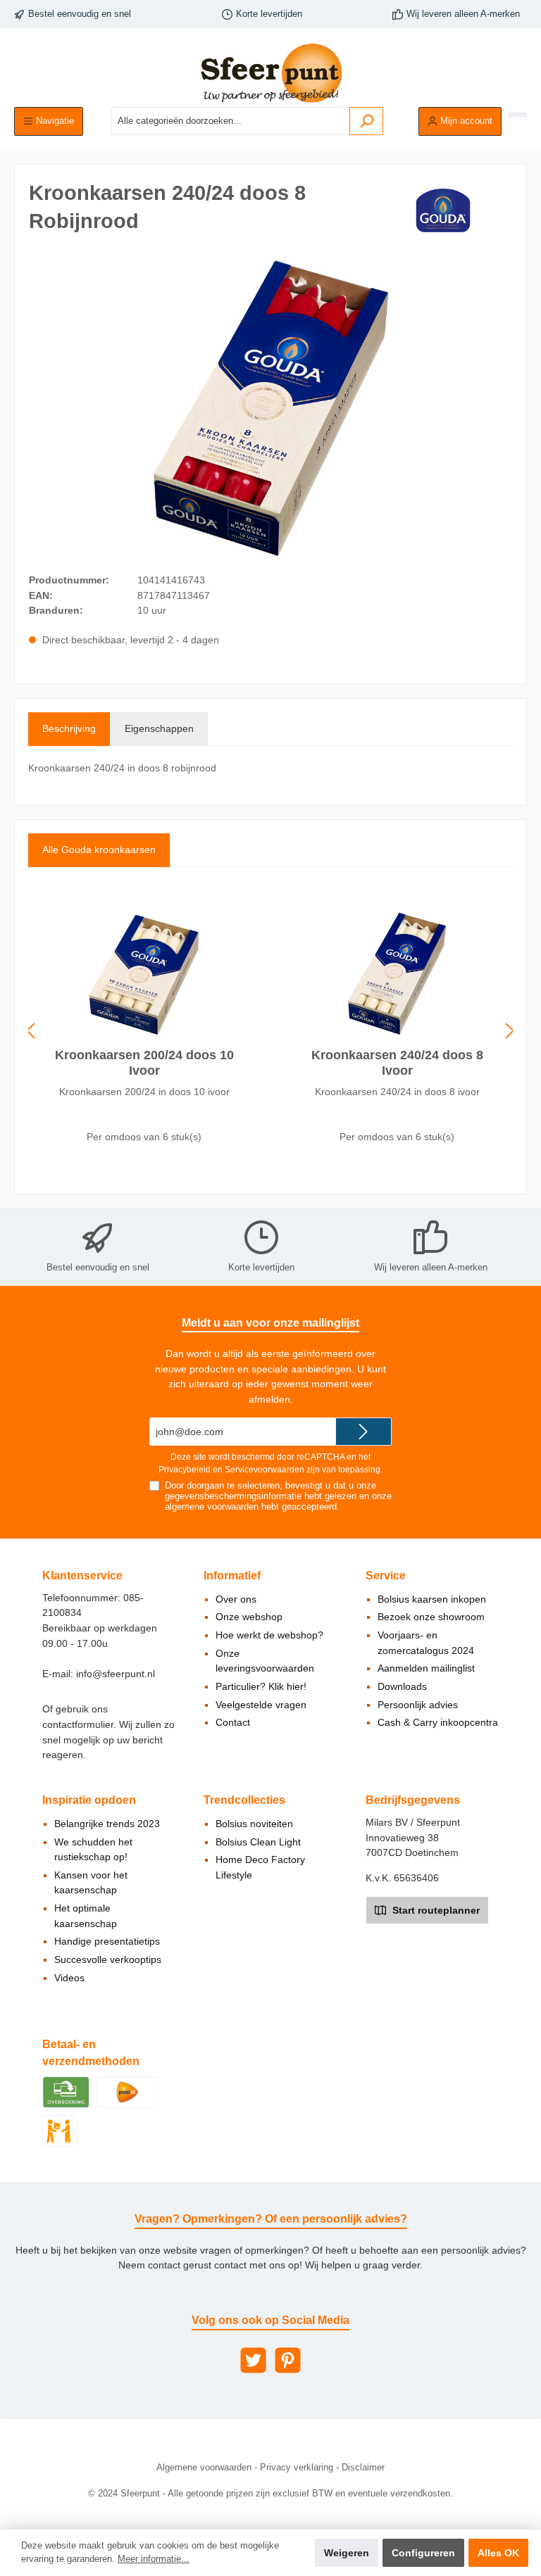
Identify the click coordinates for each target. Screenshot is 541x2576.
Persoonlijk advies (418, 1705)
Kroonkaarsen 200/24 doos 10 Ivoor (144, 1063)
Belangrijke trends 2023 (107, 1824)
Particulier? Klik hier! (261, 1686)
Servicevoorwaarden (265, 1470)
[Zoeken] (366, 121)
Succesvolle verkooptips (108, 1959)
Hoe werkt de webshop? (269, 1635)
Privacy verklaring (297, 2468)
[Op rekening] (66, 2092)
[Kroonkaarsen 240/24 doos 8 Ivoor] (397, 973)
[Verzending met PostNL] (128, 2092)
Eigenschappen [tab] (159, 728)
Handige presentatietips (107, 1941)
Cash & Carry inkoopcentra (438, 1722)
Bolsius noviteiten (254, 1824)
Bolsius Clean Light (258, 1842)
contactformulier (78, 1724)
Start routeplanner (435, 1910)
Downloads (402, 1686)
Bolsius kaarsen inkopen (432, 1599)
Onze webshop (249, 1617)
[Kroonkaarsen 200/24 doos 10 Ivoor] (144, 973)
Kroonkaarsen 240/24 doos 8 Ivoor (397, 1063)
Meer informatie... (154, 2559)
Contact (233, 1722)
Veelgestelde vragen (261, 1705)
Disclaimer (363, 2468)
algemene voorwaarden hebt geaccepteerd (251, 1507)
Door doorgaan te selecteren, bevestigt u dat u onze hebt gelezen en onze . (278, 1496)
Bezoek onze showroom (431, 1617)
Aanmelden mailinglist (426, 1668)
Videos (69, 1978)
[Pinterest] (288, 2360)
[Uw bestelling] (518, 115)
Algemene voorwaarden (204, 2468)
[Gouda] (442, 210)
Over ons (236, 1599)
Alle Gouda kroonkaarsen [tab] (99, 850)
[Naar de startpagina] (270, 73)
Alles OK (498, 2553)
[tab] (69, 729)
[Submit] (363, 1432)
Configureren (423, 2553)
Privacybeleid (185, 1470)
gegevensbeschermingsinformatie (233, 1496)
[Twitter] (253, 2360)
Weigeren (347, 2553)
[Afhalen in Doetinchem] (58, 2130)
